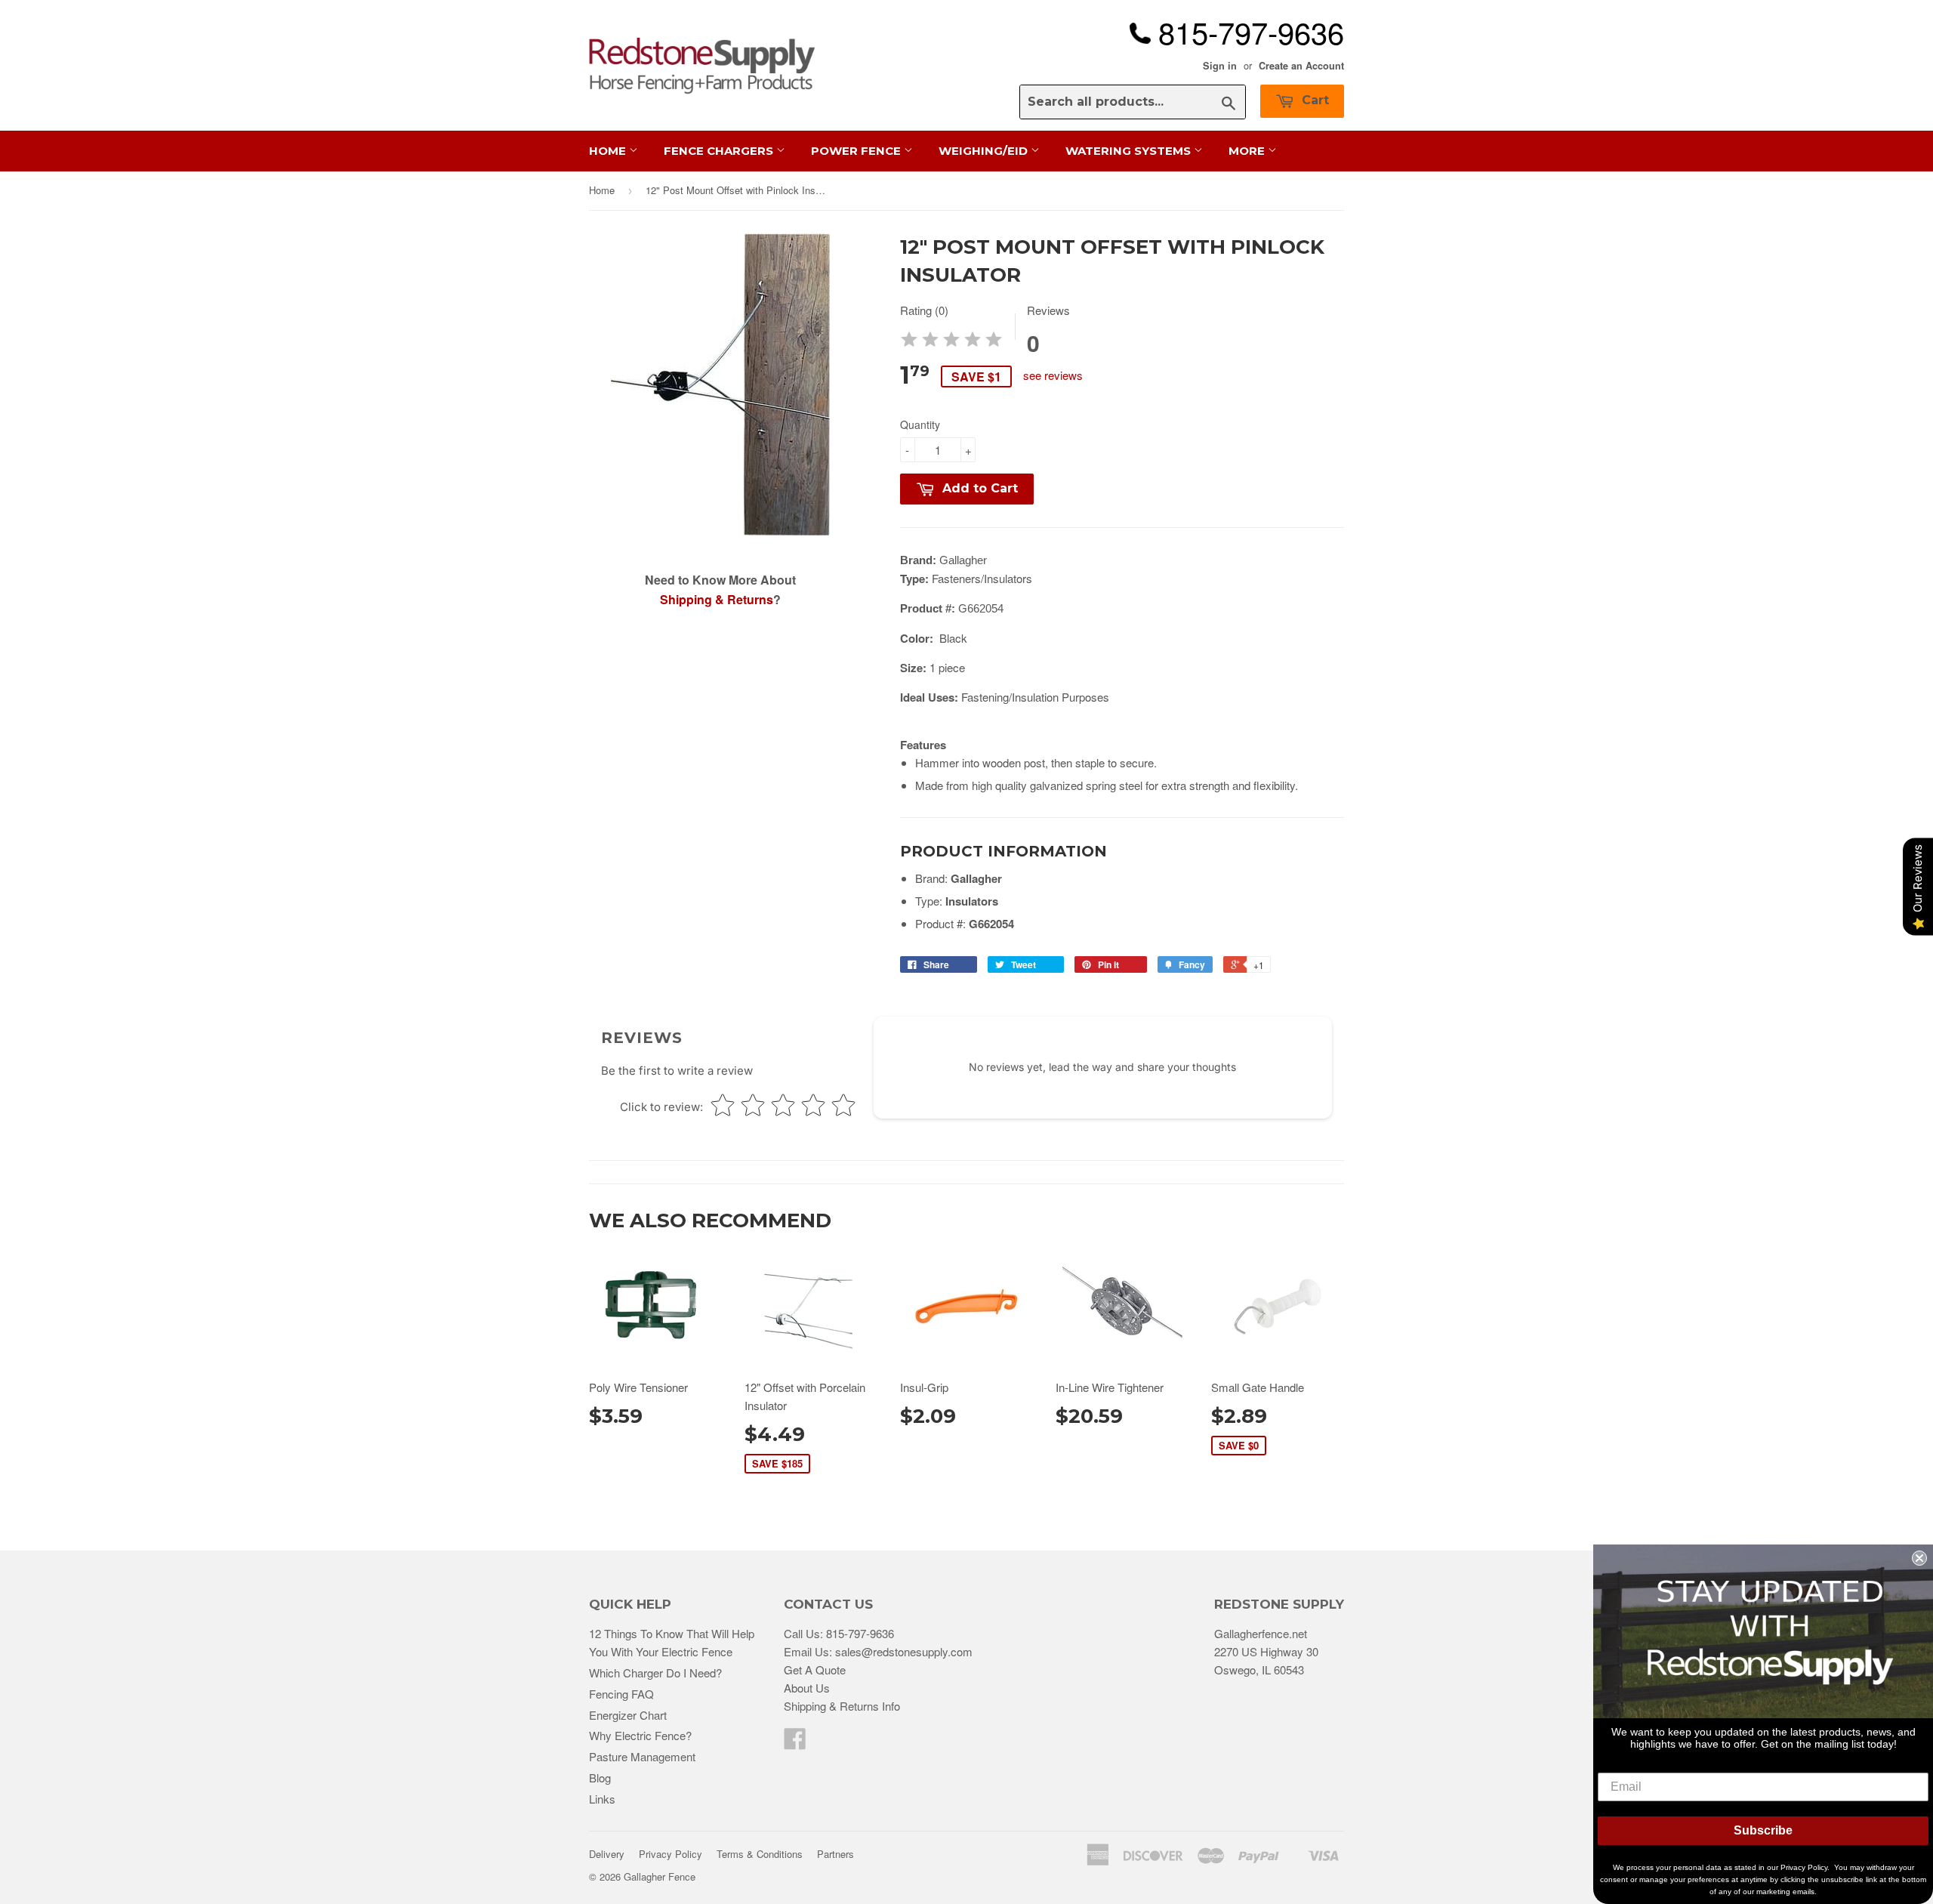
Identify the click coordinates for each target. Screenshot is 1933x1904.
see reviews (1053, 375)
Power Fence (857, 151)
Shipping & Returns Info (842, 1706)
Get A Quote (815, 1669)
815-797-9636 (860, 1633)
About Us (807, 1688)
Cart (1313, 100)
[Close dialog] (1919, 1558)
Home (609, 151)
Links (602, 1799)
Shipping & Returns (717, 599)
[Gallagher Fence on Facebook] (795, 1743)
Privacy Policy (671, 1854)
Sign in (1220, 66)
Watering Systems (1130, 151)
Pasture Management (642, 1756)
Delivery (607, 1854)
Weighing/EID (985, 151)
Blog (600, 1777)
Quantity (920, 424)
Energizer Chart (628, 1715)
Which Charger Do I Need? (655, 1673)
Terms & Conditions (760, 1854)
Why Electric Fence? (640, 1735)
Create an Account (1301, 66)
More (1248, 151)
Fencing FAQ (621, 1694)
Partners (835, 1854)
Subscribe (1763, 1830)
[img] (951, 342)
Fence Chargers (720, 151)
